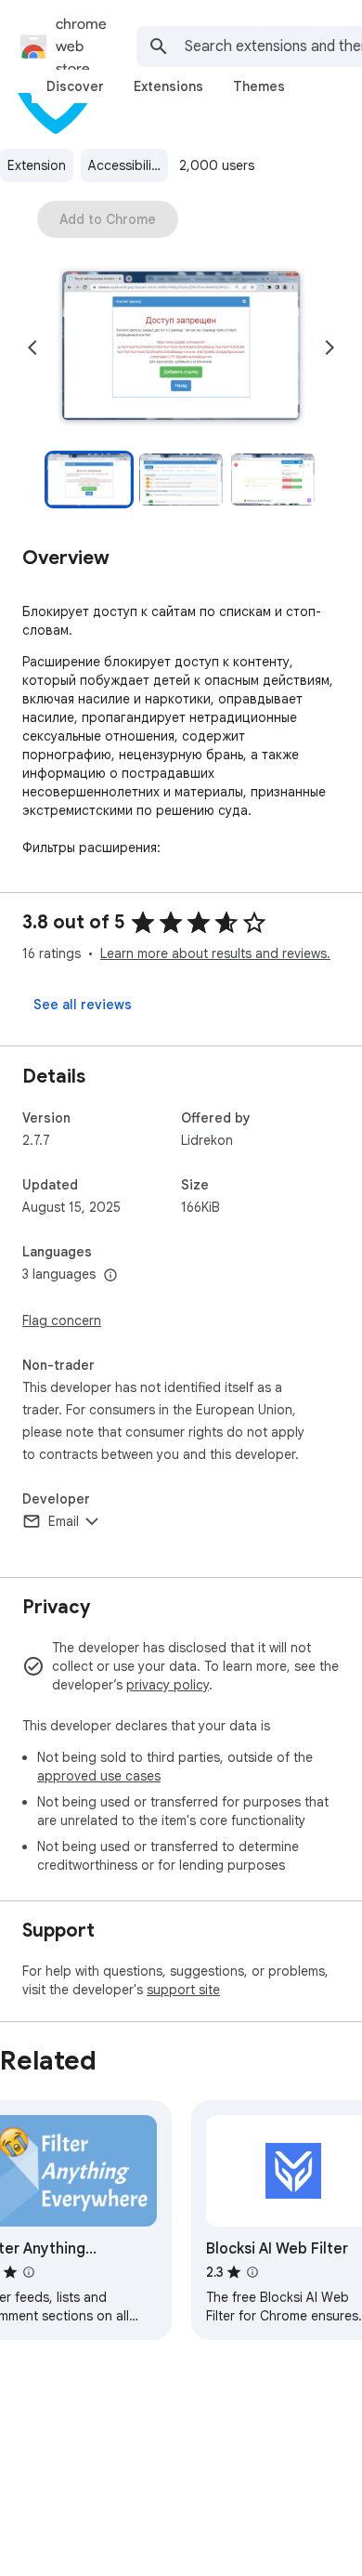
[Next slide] (330, 348)
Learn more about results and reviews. (215, 953)
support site (183, 1990)
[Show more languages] (110, 1276)
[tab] (75, 86)
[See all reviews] (83, 1005)
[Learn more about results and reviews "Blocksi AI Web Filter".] (252, 2272)
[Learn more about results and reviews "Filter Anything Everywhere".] (29, 2272)
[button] (181, 348)
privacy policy (168, 1685)
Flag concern (62, 1321)
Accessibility (125, 165)
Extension (37, 165)
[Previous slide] (32, 348)
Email (64, 1521)
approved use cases (99, 1776)
